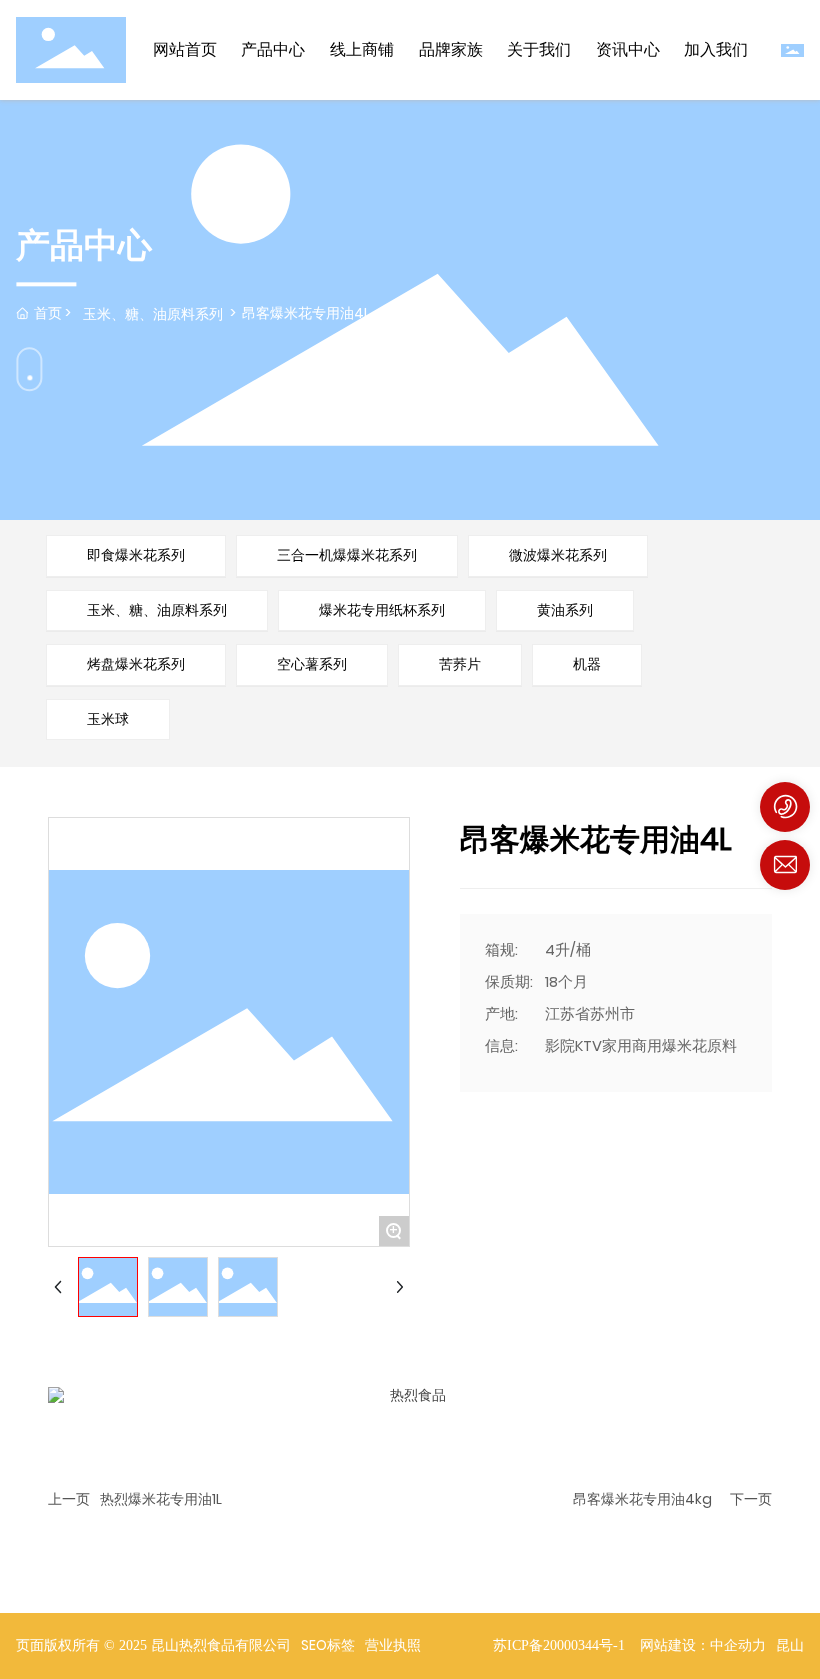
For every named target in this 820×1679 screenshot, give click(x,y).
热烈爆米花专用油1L (161, 1499)
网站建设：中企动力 (703, 1645)
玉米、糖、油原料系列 (153, 314)
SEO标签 (328, 1645)
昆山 (790, 1645)
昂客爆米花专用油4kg (642, 1499)
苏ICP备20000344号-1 (559, 1645)
